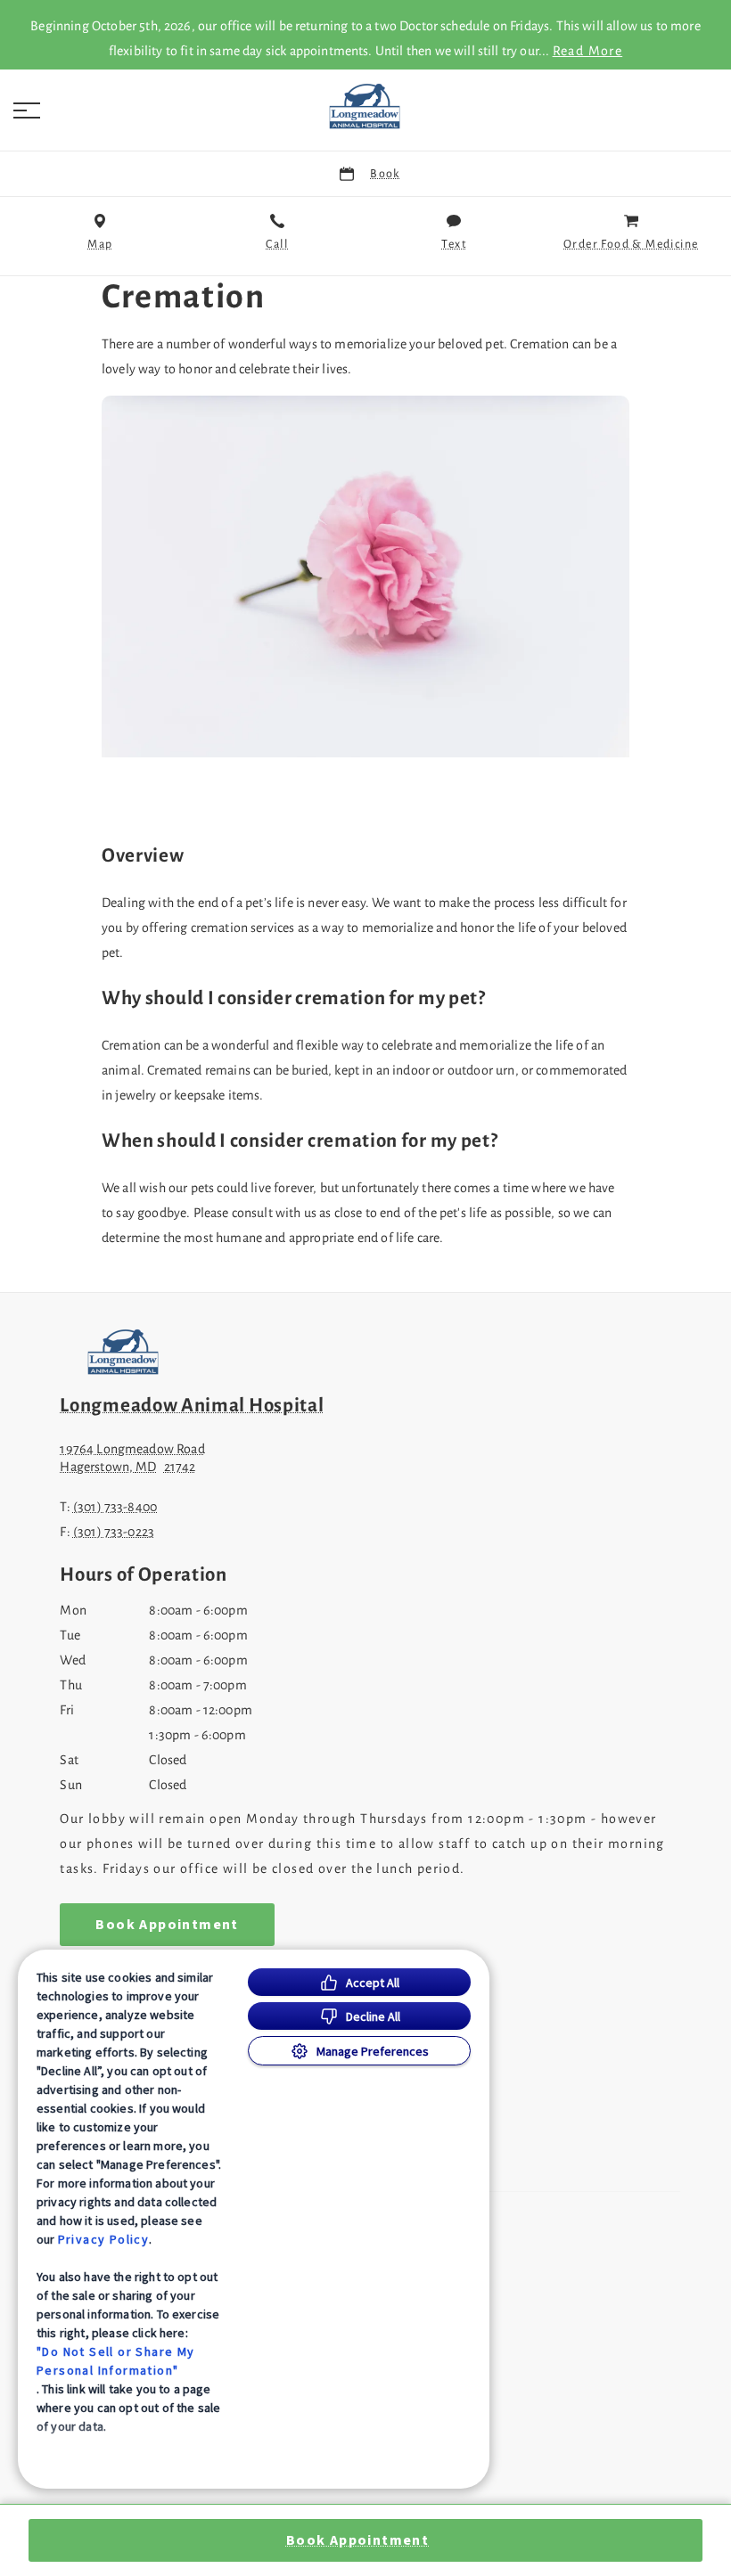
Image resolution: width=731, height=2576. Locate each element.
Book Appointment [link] (167, 1925)
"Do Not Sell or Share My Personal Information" (116, 2361)
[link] (365, 106)
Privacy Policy (104, 2239)
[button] (27, 110)
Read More (588, 51)
